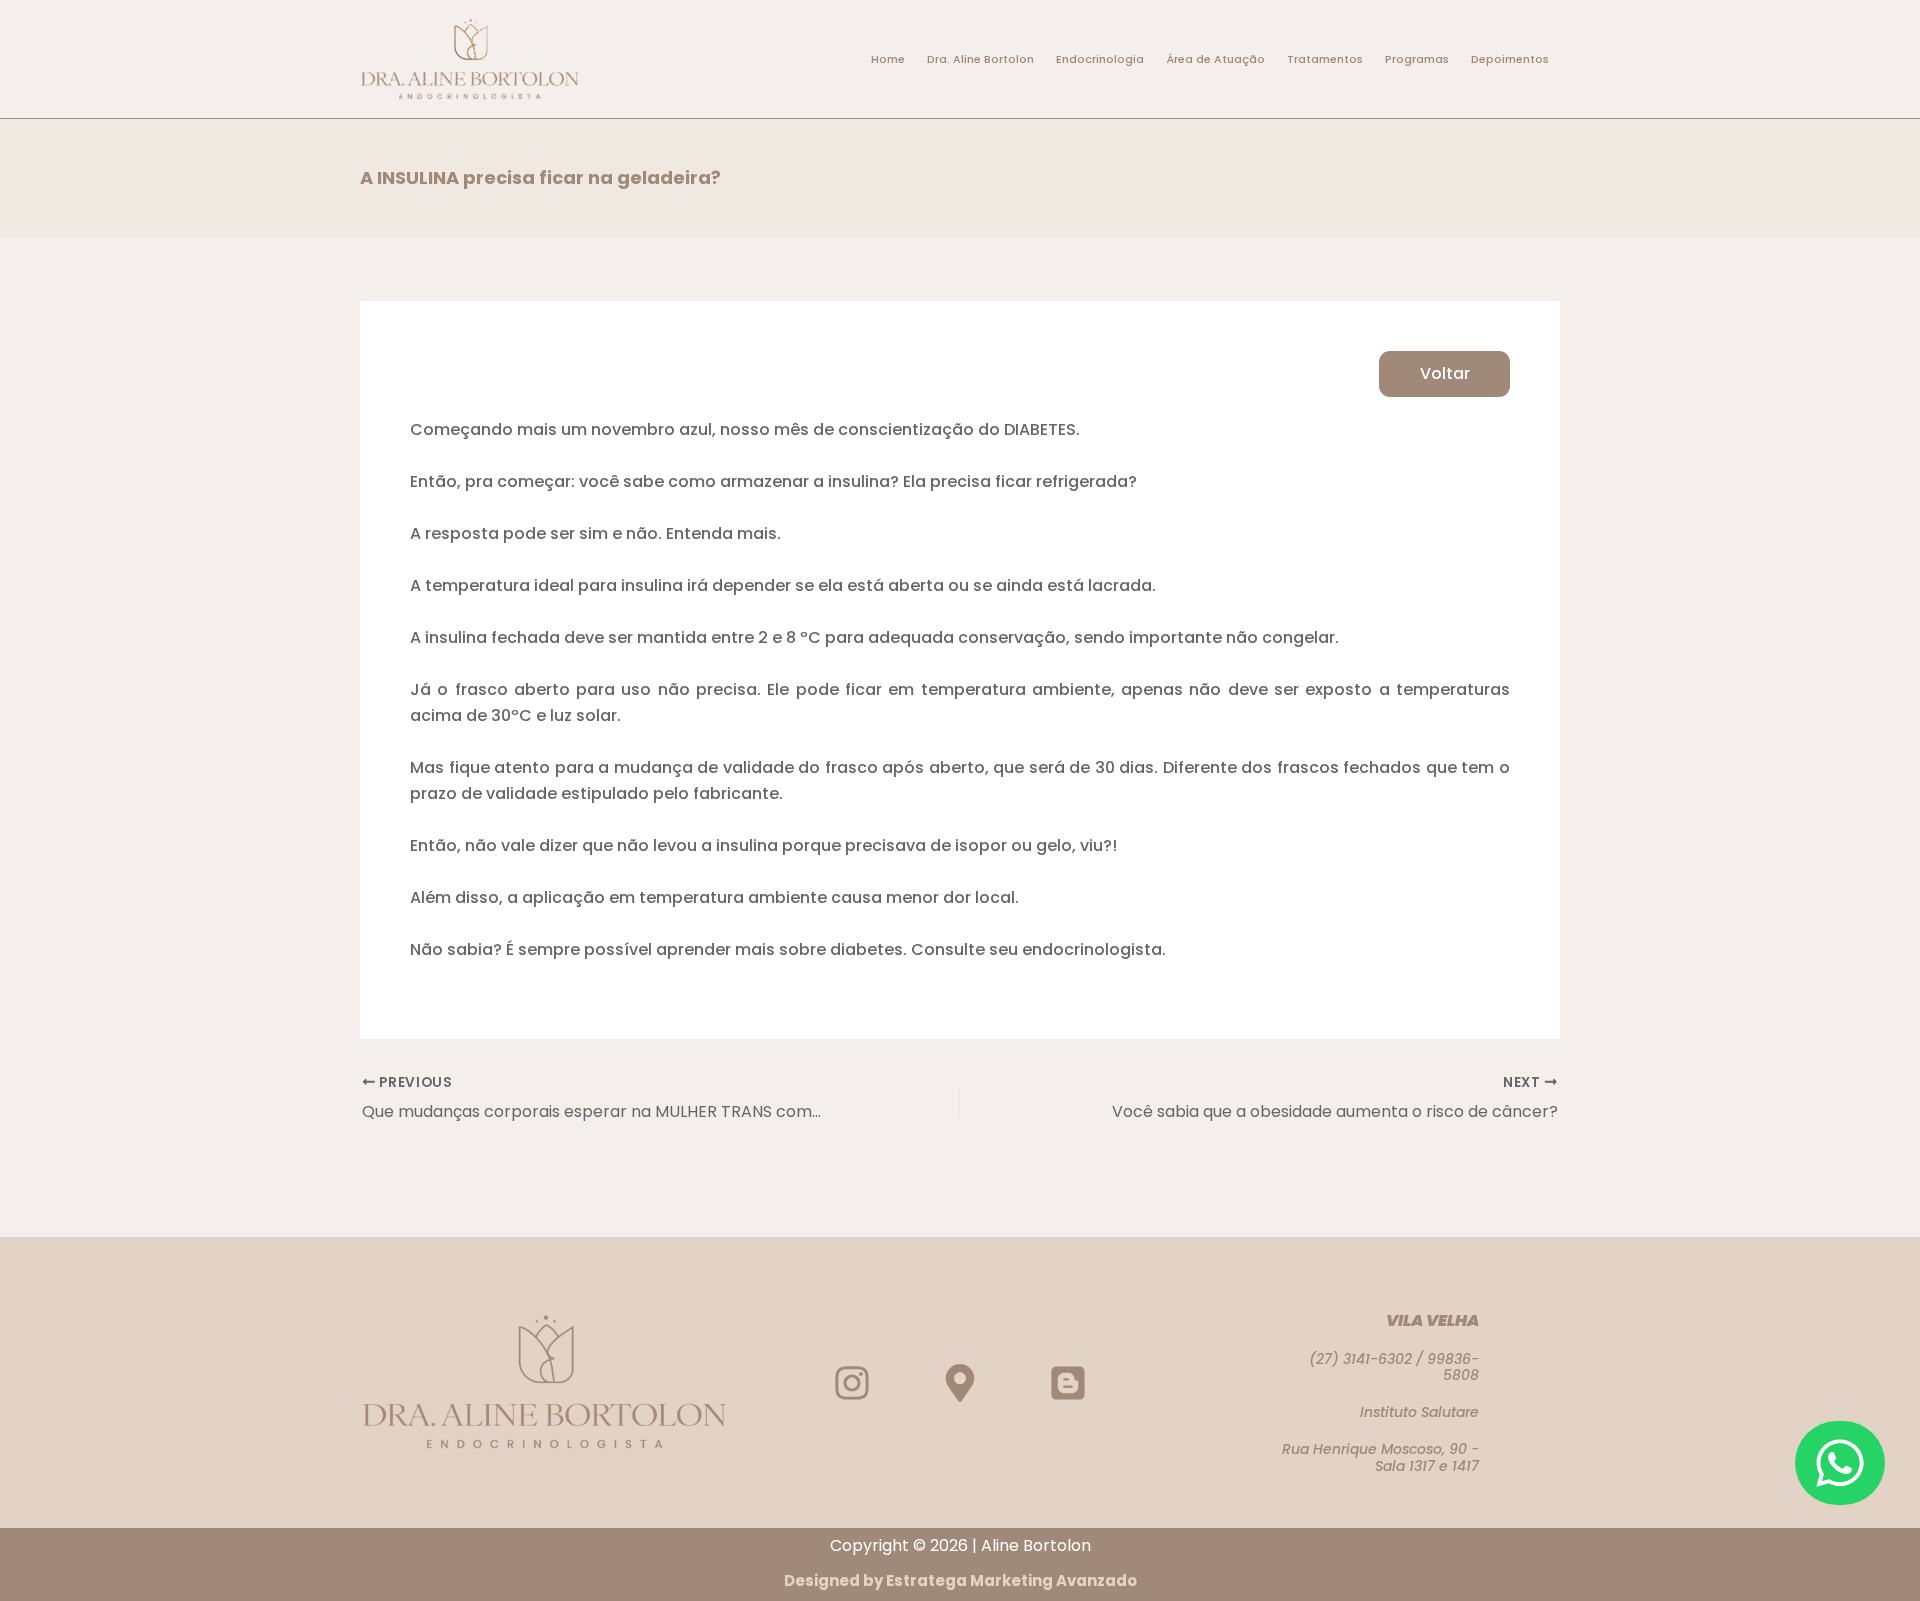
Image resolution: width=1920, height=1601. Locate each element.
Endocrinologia (1100, 59)
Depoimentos (1510, 59)
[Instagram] (852, 1383)
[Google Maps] (960, 1383)
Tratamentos (1325, 59)
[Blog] (1068, 1383)
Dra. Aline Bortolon (980, 59)
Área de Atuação (1215, 59)
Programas (1417, 59)
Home (888, 59)
